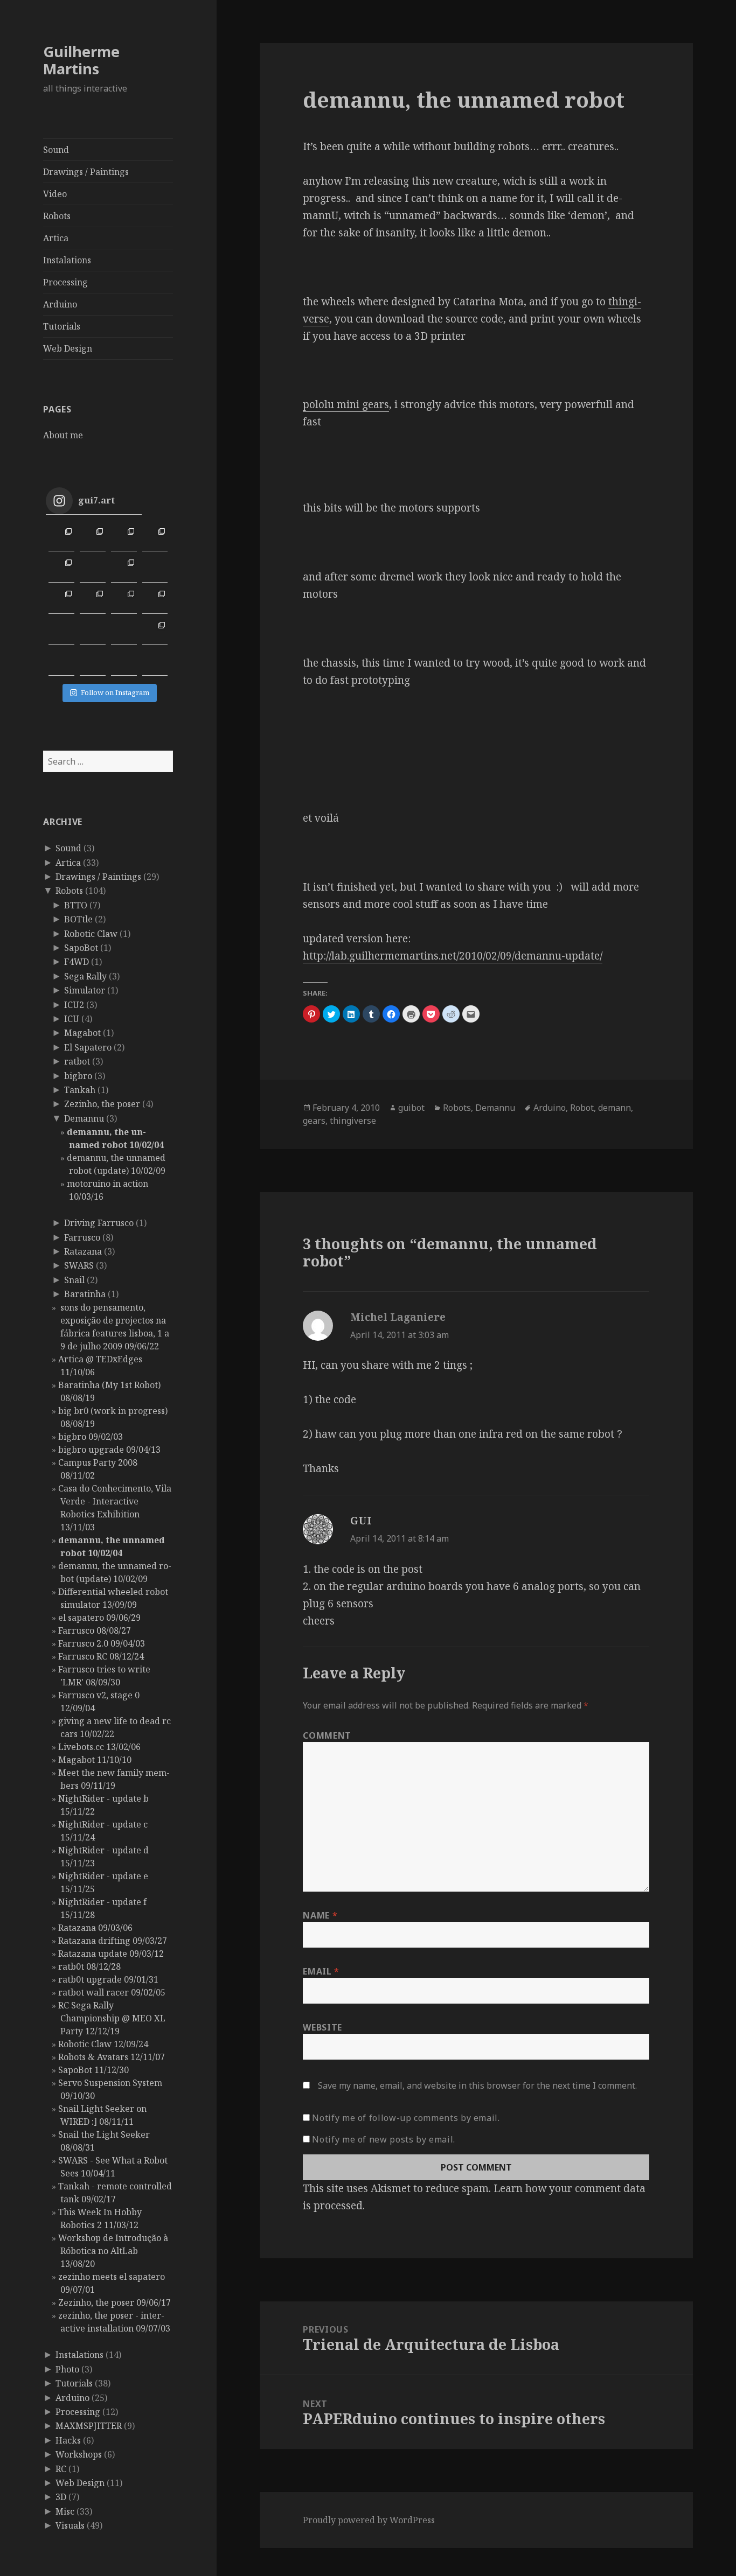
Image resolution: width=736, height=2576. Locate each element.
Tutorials (62, 326)
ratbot (77, 1061)
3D (61, 2497)
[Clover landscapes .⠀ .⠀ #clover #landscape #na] (61, 601)
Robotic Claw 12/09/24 (103, 2044)
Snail (74, 1280)
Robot (582, 1108)
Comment (327, 1735)
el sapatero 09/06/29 (99, 1618)
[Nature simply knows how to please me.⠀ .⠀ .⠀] (93, 570)
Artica (56, 238)
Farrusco (82, 1237)
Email (321, 1971)
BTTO (76, 905)
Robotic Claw (91, 934)
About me (63, 435)
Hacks (68, 2440)
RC (61, 2469)
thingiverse (353, 1121)
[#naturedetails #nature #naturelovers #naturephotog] (93, 663)
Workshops (79, 2454)
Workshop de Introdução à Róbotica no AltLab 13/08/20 (113, 2251)
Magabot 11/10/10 (95, 1760)
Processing (65, 282)
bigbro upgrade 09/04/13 (109, 1450)
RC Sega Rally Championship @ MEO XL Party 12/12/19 (112, 2018)
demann (615, 1108)
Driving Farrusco (99, 1223)
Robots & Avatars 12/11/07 (112, 2057)
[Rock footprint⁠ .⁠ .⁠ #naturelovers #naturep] (61, 663)
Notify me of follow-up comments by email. (406, 2118)
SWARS (79, 1265)
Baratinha (85, 1294)
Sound (56, 150)
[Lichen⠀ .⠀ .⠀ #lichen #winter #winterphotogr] (155, 570)
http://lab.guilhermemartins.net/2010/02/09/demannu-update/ (453, 956)
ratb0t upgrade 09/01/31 (108, 1979)
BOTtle (78, 919)
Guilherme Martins (81, 60)
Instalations (67, 260)
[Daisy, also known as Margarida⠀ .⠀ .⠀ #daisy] (124, 570)
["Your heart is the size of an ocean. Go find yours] (61, 538)
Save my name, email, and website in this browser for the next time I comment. (477, 2085)
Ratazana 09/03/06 (95, 1928)
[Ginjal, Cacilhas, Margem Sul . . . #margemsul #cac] (124, 538)
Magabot (82, 1033)
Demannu (84, 1118)
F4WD (77, 962)
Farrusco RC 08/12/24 (101, 1656)
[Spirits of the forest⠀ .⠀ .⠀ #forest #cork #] (61, 632)
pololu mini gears (346, 404)
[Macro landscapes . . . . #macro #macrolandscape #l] (61, 570)
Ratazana (83, 1251)
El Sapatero (88, 1047)
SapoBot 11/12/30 (93, 2070)
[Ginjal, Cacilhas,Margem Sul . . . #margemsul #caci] (155, 538)
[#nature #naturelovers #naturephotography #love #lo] (124, 663)
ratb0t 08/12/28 (89, 1966)
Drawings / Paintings (86, 172)
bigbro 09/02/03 (91, 1437)
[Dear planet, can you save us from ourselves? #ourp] (155, 663)
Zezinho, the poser (102, 1104)
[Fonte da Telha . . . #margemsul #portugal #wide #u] (93, 538)
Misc (65, 2511)
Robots (57, 216)
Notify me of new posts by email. (383, 2139)
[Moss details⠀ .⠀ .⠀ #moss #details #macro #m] (93, 601)
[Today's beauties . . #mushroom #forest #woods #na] (155, 601)
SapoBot (81, 948)
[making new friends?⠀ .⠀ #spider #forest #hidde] (93, 632)
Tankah (80, 1090)
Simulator (85, 990)
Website (322, 2027)
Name (320, 1915)
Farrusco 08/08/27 (95, 1630)
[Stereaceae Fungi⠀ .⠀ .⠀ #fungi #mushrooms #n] (124, 601)
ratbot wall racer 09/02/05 (112, 1992)
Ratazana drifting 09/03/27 (113, 1941)
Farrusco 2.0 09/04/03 (102, 1643)
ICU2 (74, 1005)
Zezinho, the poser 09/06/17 (114, 2302)
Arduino (60, 304)
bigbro (78, 1076)
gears (314, 1121)
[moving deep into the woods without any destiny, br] (124, 632)
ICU (72, 1019)
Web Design (68, 348)
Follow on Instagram (115, 692)
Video (55, 194)
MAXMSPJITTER (89, 2426)
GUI (361, 1521)
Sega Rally (85, 976)
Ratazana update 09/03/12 (111, 1954)
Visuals (70, 2525)
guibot (411, 1108)
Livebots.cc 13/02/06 (99, 1747)
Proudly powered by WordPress (369, 2520)
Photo (67, 2369)
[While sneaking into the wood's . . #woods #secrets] (155, 632)
